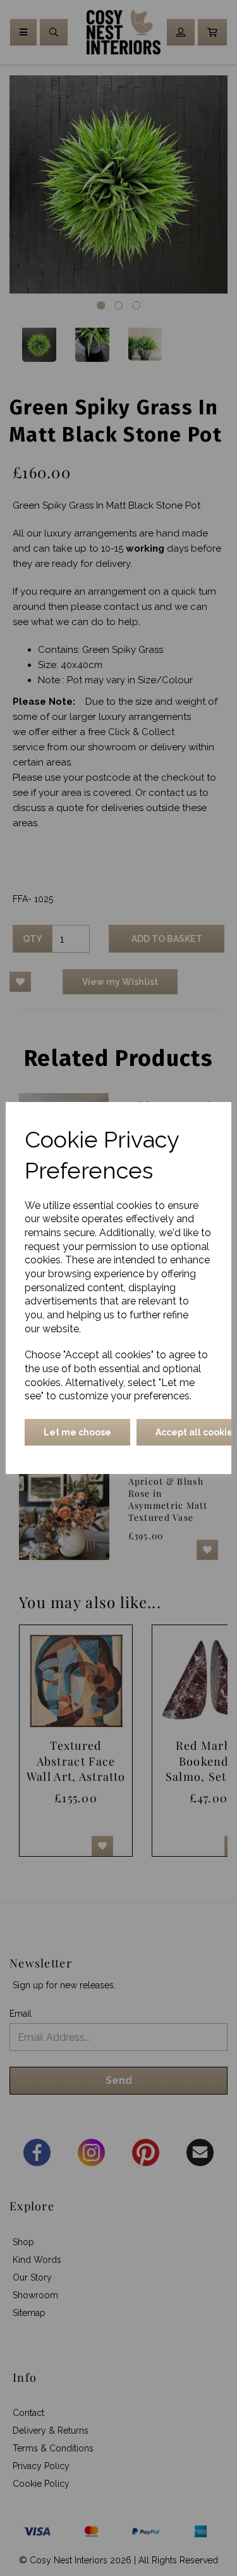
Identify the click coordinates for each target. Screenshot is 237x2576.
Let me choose (77, 1432)
